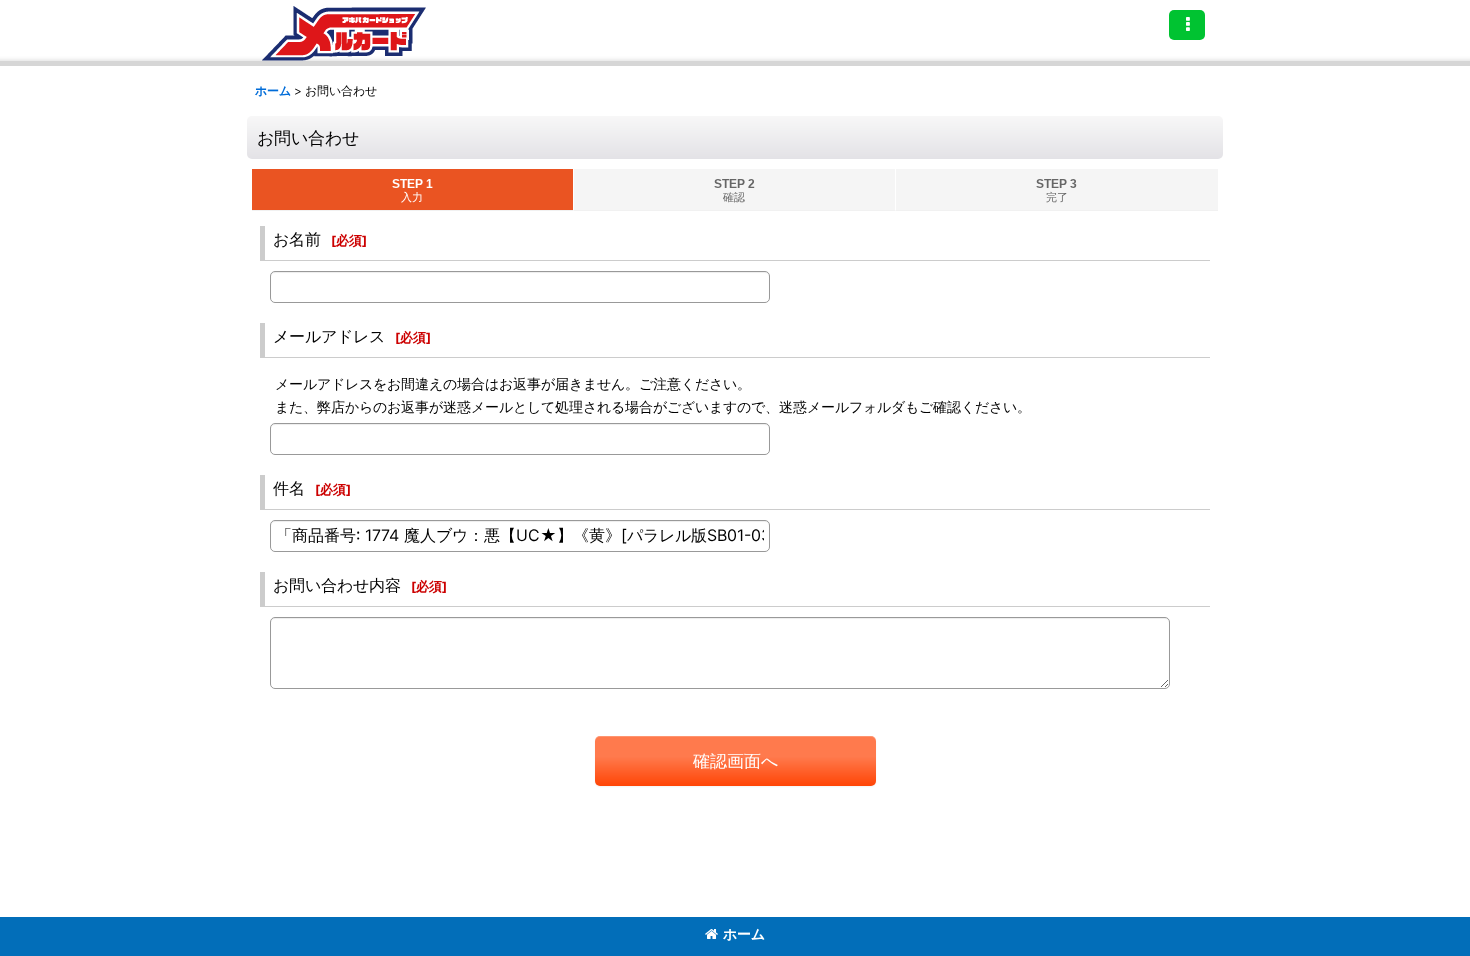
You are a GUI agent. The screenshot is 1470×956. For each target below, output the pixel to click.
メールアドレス (329, 336)
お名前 (297, 239)
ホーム (744, 933)
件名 (289, 488)
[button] (1187, 25)
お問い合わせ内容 (337, 585)
